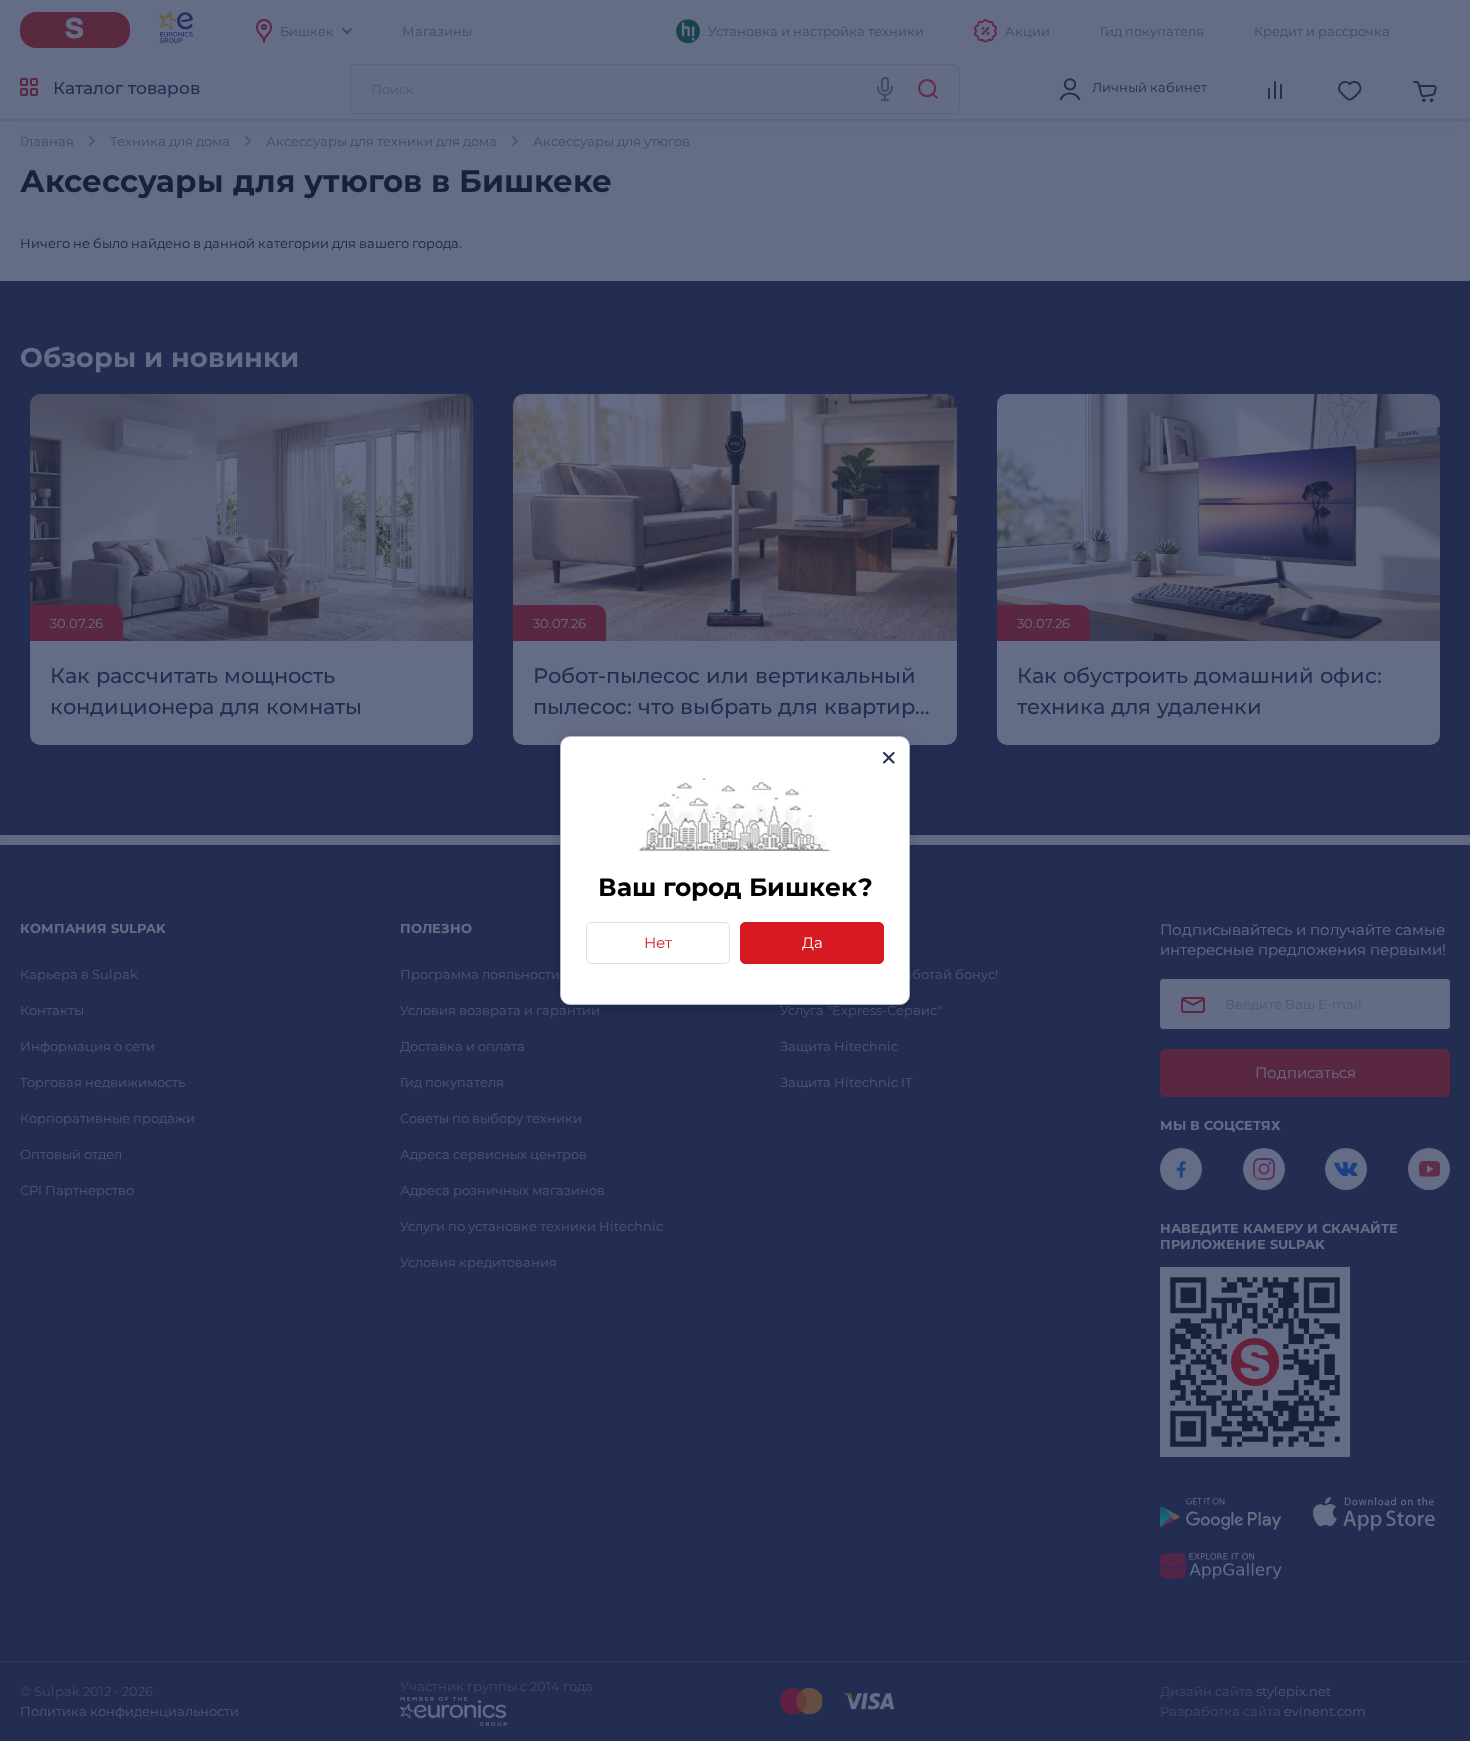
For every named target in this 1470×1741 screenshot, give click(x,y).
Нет (658, 942)
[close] (888, 757)
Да (812, 942)
